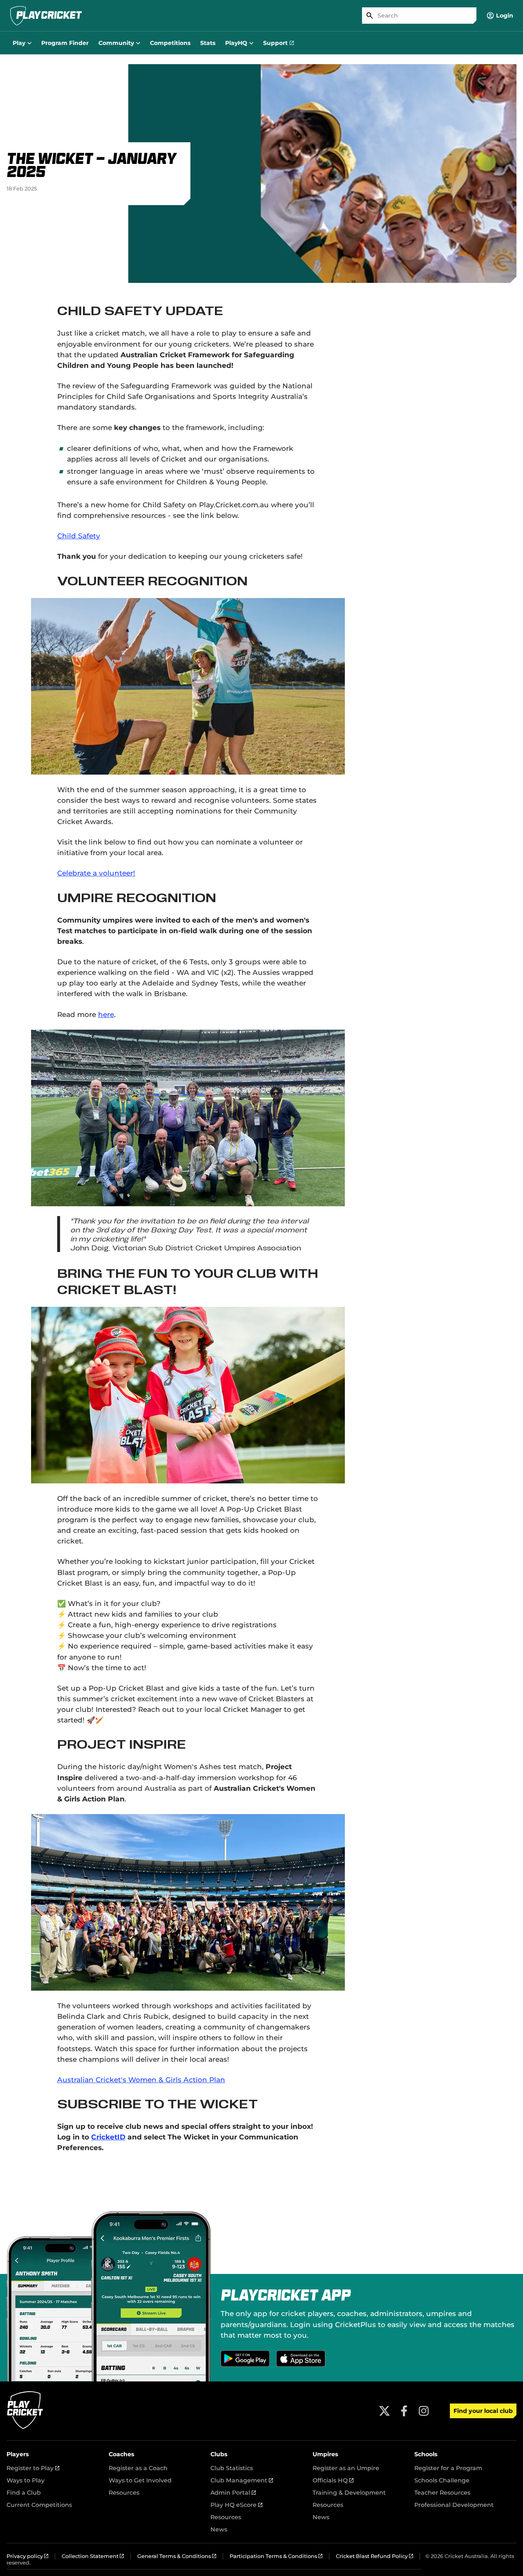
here (106, 1014)
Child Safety (79, 536)
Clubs (219, 2454)
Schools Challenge (442, 2480)
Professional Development (454, 2505)
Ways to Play (26, 2480)
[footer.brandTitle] (25, 2428)
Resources (124, 2493)
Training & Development (349, 2493)
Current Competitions (39, 2505)
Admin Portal (233, 2493)
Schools (426, 2454)
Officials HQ (333, 2480)
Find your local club (483, 2411)
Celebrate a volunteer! (96, 873)
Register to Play (33, 2468)
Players (18, 2454)
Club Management (242, 2480)
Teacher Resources (442, 2493)
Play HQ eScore (236, 2505)
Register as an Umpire (346, 2468)
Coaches (122, 2454)
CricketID (108, 2137)
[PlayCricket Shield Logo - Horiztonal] (46, 16)
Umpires (325, 2454)
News (219, 2529)
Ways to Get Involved (140, 2480)
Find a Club (24, 2493)
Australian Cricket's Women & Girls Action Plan (141, 2080)
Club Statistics (232, 2468)
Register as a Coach (138, 2468)
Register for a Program (448, 2468)
